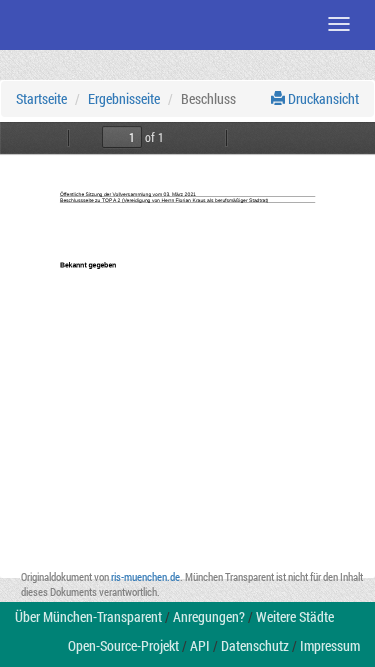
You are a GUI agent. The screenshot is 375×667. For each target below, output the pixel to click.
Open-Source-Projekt (123, 645)
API (200, 645)
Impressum (330, 645)
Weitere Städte (295, 616)
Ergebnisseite (124, 98)
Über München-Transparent (88, 616)
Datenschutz (255, 645)
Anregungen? (209, 616)
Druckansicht (322, 98)
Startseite (41, 98)
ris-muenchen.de (145, 576)
